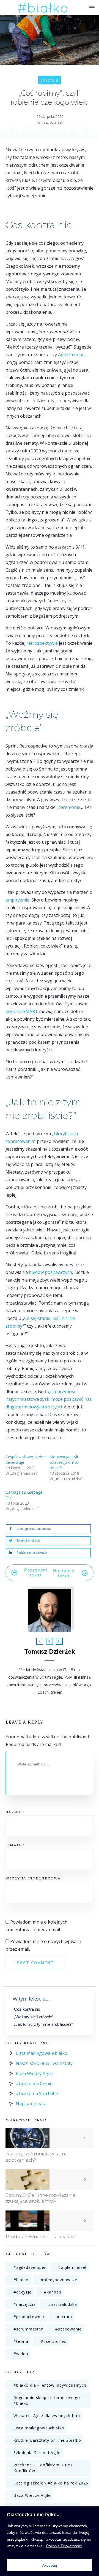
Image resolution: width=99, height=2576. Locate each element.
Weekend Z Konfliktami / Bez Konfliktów (43, 2468)
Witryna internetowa (33, 1878)
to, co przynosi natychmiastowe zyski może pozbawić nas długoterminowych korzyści (49, 1399)
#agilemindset (73, 2267)
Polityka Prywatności (64, 2546)
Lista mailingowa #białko (42, 2053)
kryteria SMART (22, 1011)
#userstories (53, 2341)
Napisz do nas (30, 2104)
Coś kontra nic (27, 2009)
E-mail (15, 1845)
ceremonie (69, 807)
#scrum (64, 2317)
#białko (21, 2280)
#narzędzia (25, 2304)
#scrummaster (28, 2329)
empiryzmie (17, 900)
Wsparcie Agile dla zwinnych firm (47, 2416)
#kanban (53, 2292)
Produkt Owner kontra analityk (41, 2237)
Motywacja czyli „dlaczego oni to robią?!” (64, 1462)
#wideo (21, 2354)
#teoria (21, 2341)
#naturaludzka (63, 2304)
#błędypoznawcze (59, 2280)
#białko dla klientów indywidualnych (50, 2385)
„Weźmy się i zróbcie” (34, 2017)
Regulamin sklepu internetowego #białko (47, 2400)
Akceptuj (50, 2565)
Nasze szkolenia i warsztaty (44, 2063)
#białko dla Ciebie (34, 2084)
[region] (50, 2541)
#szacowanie (68, 2329)
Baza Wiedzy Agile (34, 2073)
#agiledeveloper (30, 2267)
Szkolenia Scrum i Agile (37, 2453)
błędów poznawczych (50, 1272)
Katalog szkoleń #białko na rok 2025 (51, 2483)
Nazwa (15, 1812)
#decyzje (50, 81)
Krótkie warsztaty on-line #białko (47, 2440)
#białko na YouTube (37, 2093)
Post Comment (35, 1963)
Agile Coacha (71, 355)
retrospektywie (42, 643)
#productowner (29, 2317)
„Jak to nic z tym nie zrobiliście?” (43, 2024)
